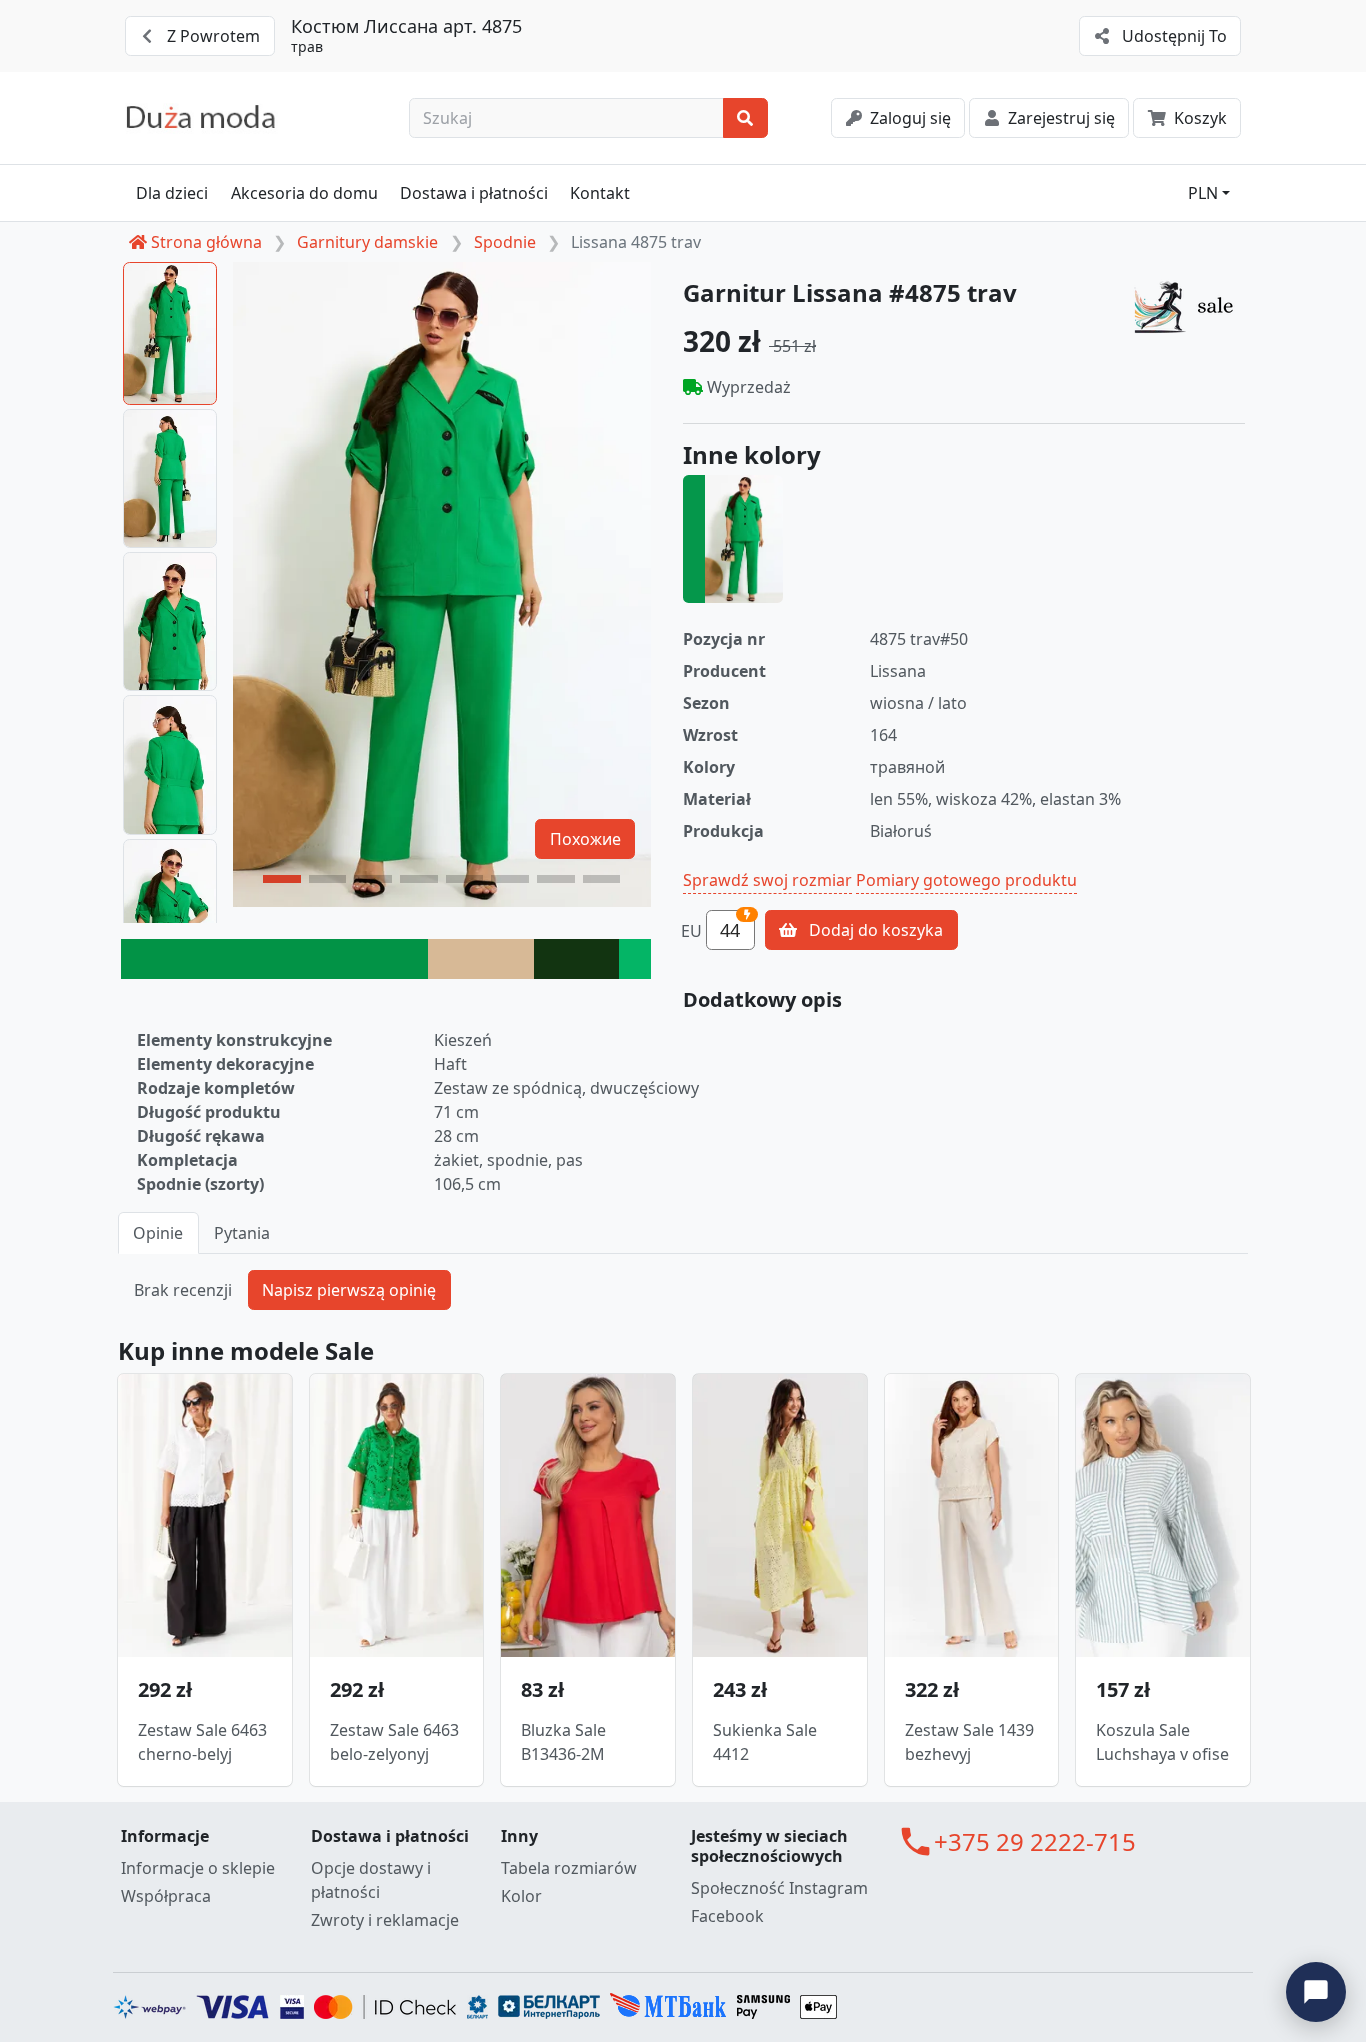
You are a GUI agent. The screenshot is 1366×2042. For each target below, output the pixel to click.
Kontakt (600, 193)
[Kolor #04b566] (635, 959)
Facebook (727, 1916)
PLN (1203, 193)
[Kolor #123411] (576, 959)
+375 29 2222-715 (1035, 1841)
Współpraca (166, 1896)
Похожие (585, 839)
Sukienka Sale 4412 (765, 1742)
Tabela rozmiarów (569, 1868)
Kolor (521, 1896)
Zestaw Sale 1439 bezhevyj (969, 1742)
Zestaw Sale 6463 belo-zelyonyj (394, 1742)
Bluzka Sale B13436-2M (563, 1742)
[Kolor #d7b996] (481, 959)
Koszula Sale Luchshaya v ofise (1162, 1742)
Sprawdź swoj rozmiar (767, 880)
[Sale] (1189, 306)
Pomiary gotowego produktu (966, 880)
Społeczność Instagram (779, 1888)
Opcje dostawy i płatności (371, 1880)
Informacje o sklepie (198, 1868)
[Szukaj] (745, 118)
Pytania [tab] (242, 1233)
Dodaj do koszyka (874, 930)
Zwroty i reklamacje (385, 1920)
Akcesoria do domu (304, 193)
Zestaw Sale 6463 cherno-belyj (202, 1742)
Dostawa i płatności (474, 193)
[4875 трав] (733, 539)
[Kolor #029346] (274, 959)
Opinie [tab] (158, 1233)
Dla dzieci (172, 193)
